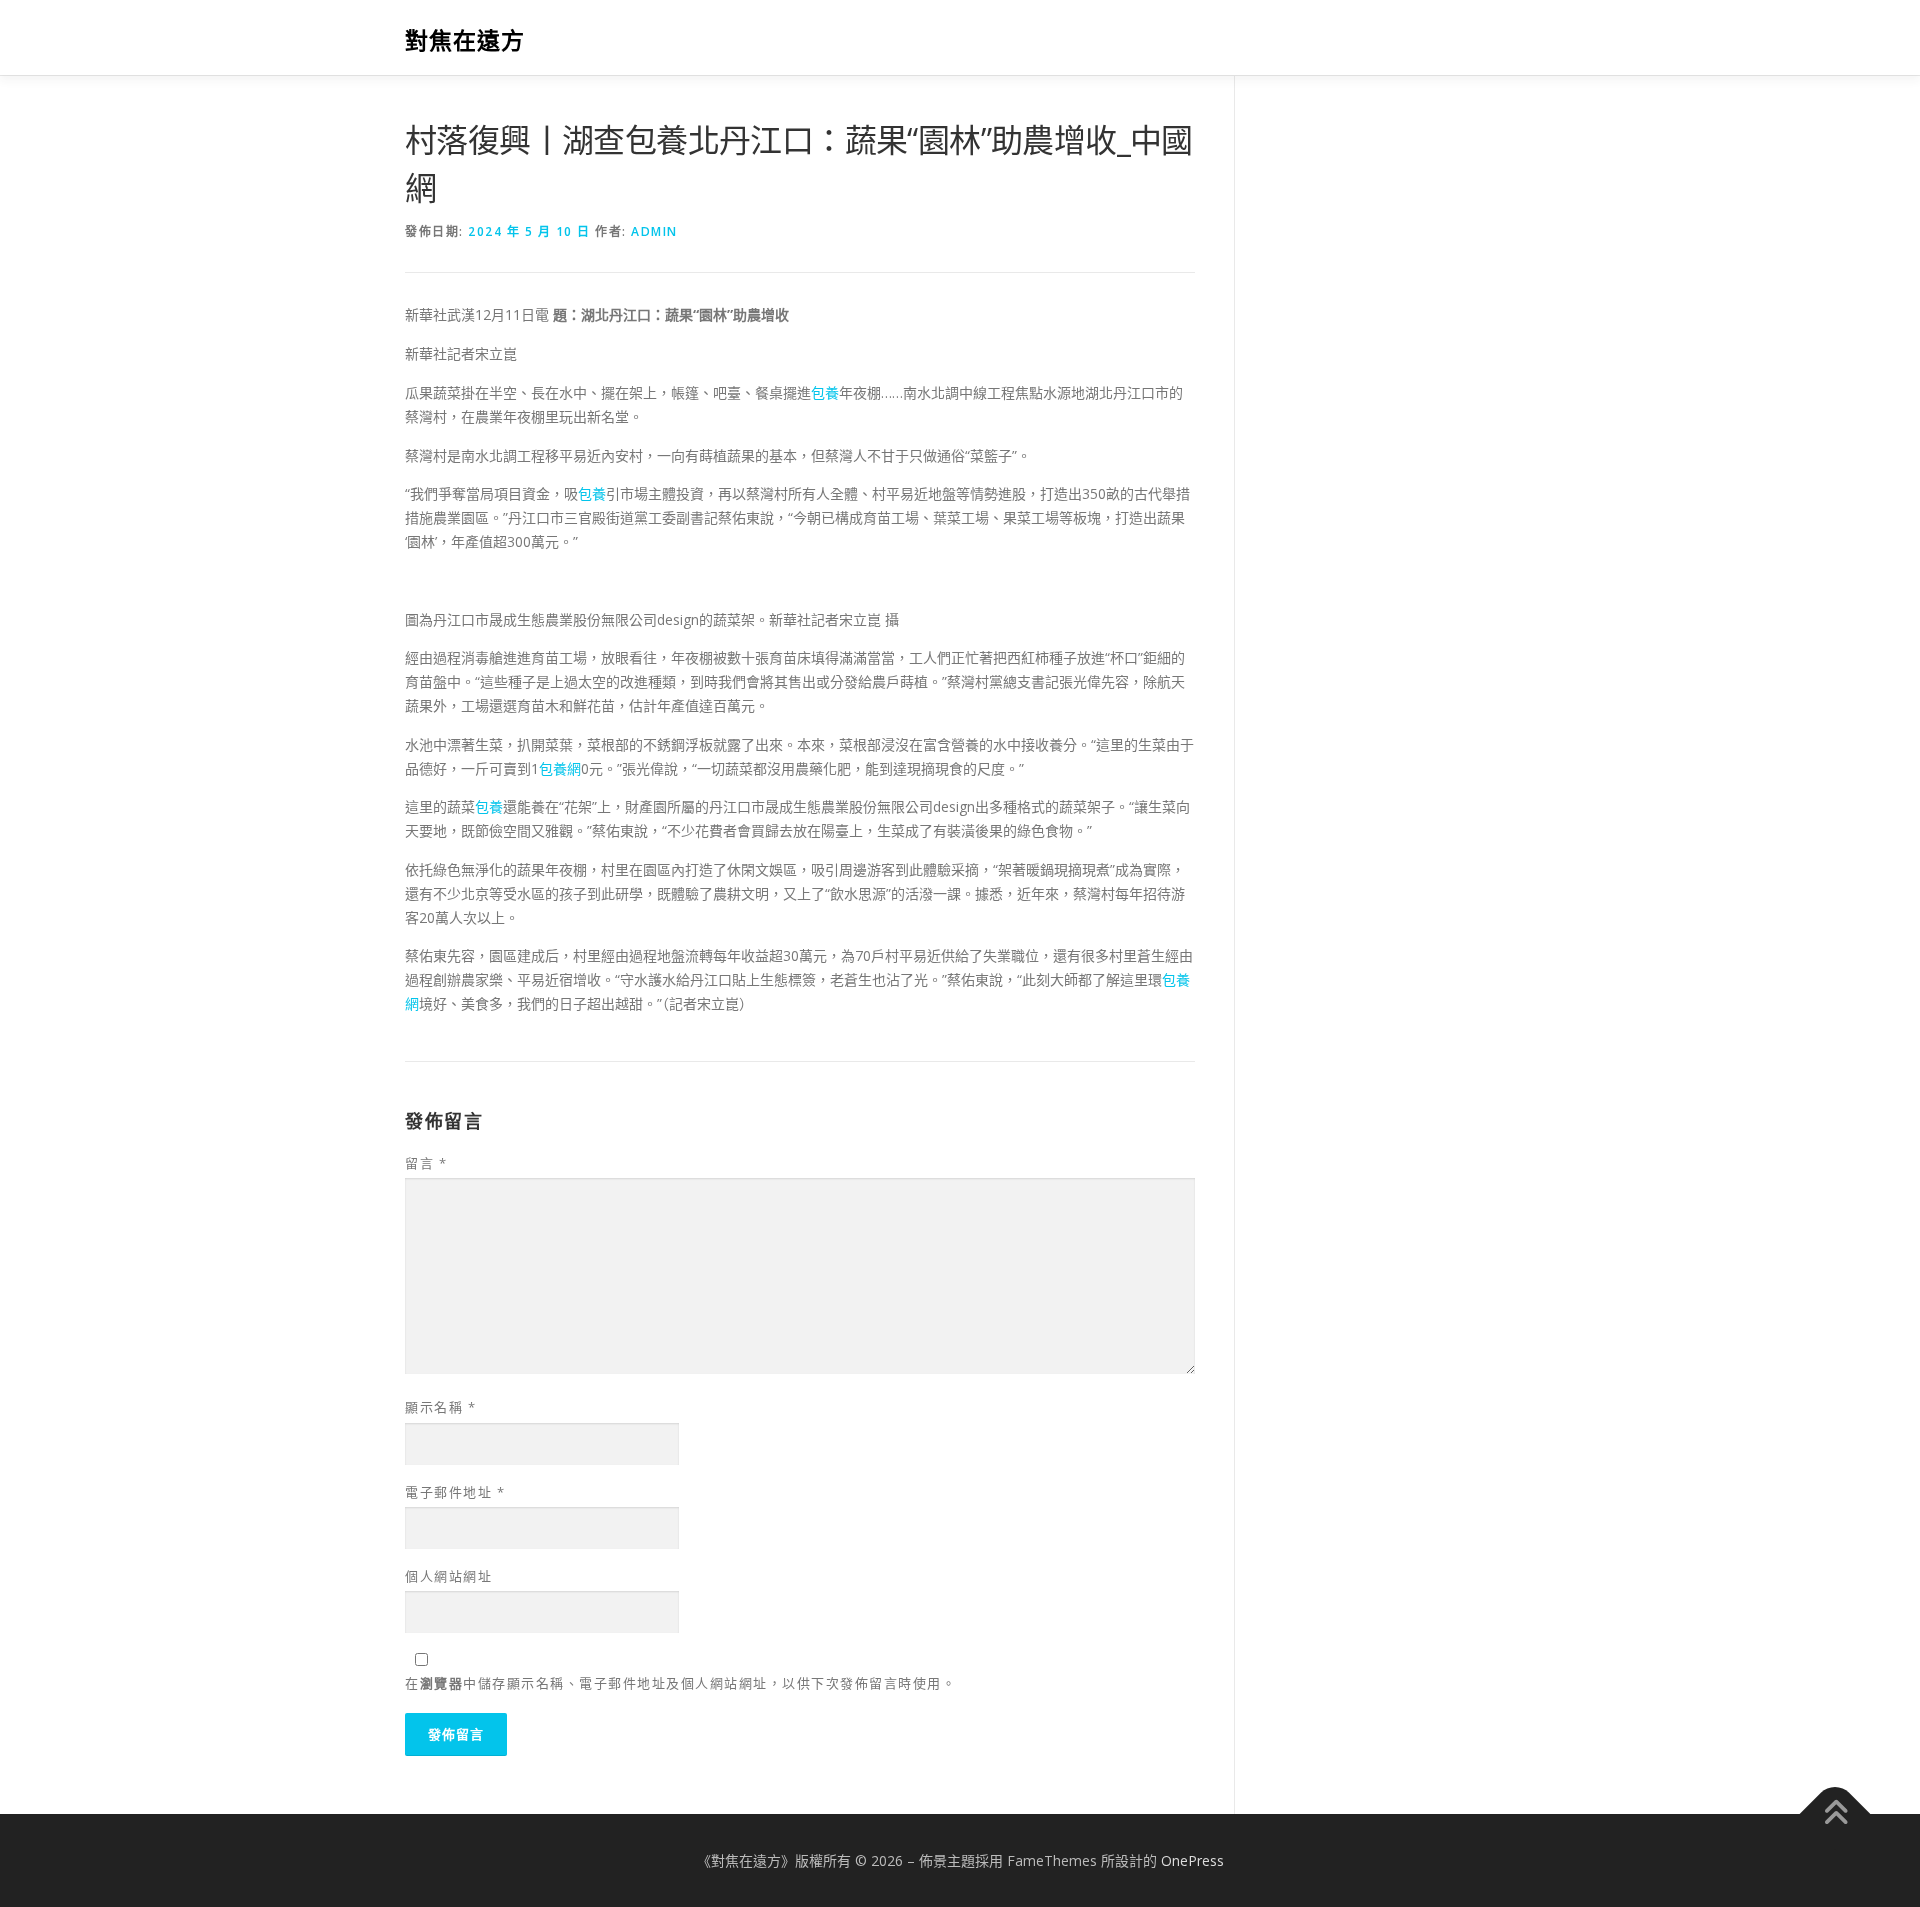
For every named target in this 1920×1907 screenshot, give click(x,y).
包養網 (560, 768)
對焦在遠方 (465, 40)
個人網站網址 (448, 1576)
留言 (426, 1163)
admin (654, 231)
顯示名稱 (440, 1407)
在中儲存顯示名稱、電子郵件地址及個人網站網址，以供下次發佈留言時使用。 (680, 1683)
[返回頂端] (1835, 1813)
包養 (825, 392)
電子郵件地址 (455, 1492)
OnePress (1192, 1860)
